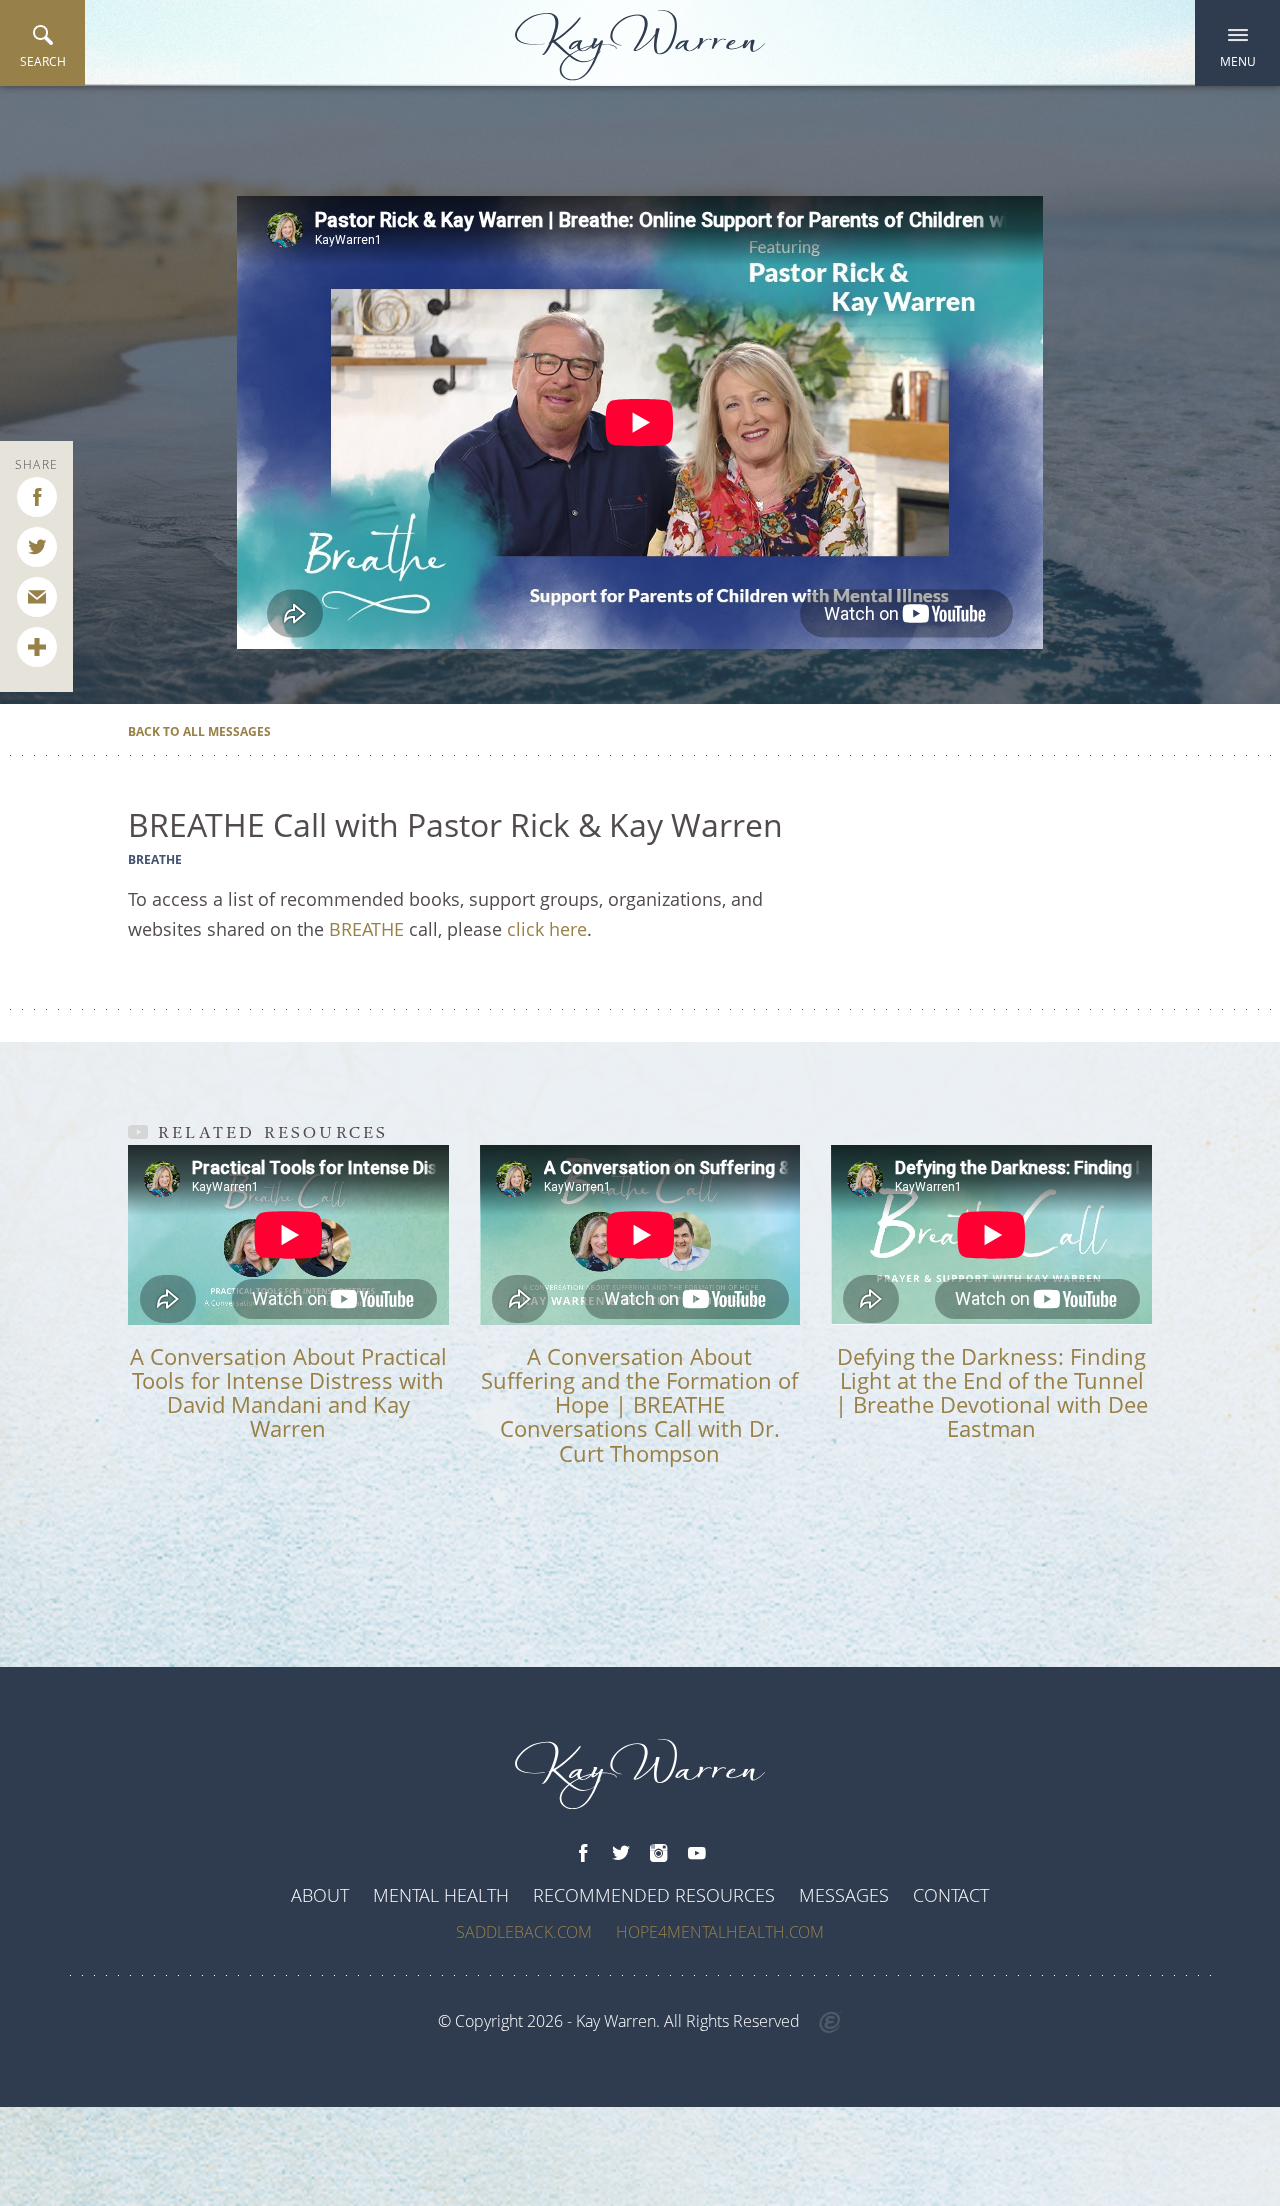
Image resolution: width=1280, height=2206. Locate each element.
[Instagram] (659, 1854)
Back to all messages (199, 731)
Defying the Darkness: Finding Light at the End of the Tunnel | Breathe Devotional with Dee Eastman (991, 1392)
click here (547, 929)
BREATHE (366, 929)
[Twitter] (621, 1854)
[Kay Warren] (640, 45)
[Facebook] (583, 1854)
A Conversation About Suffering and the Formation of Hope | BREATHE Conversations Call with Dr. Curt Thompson (639, 1404)
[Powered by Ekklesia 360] (830, 2023)
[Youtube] (697, 1854)
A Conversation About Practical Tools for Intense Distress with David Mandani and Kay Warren (288, 1392)
